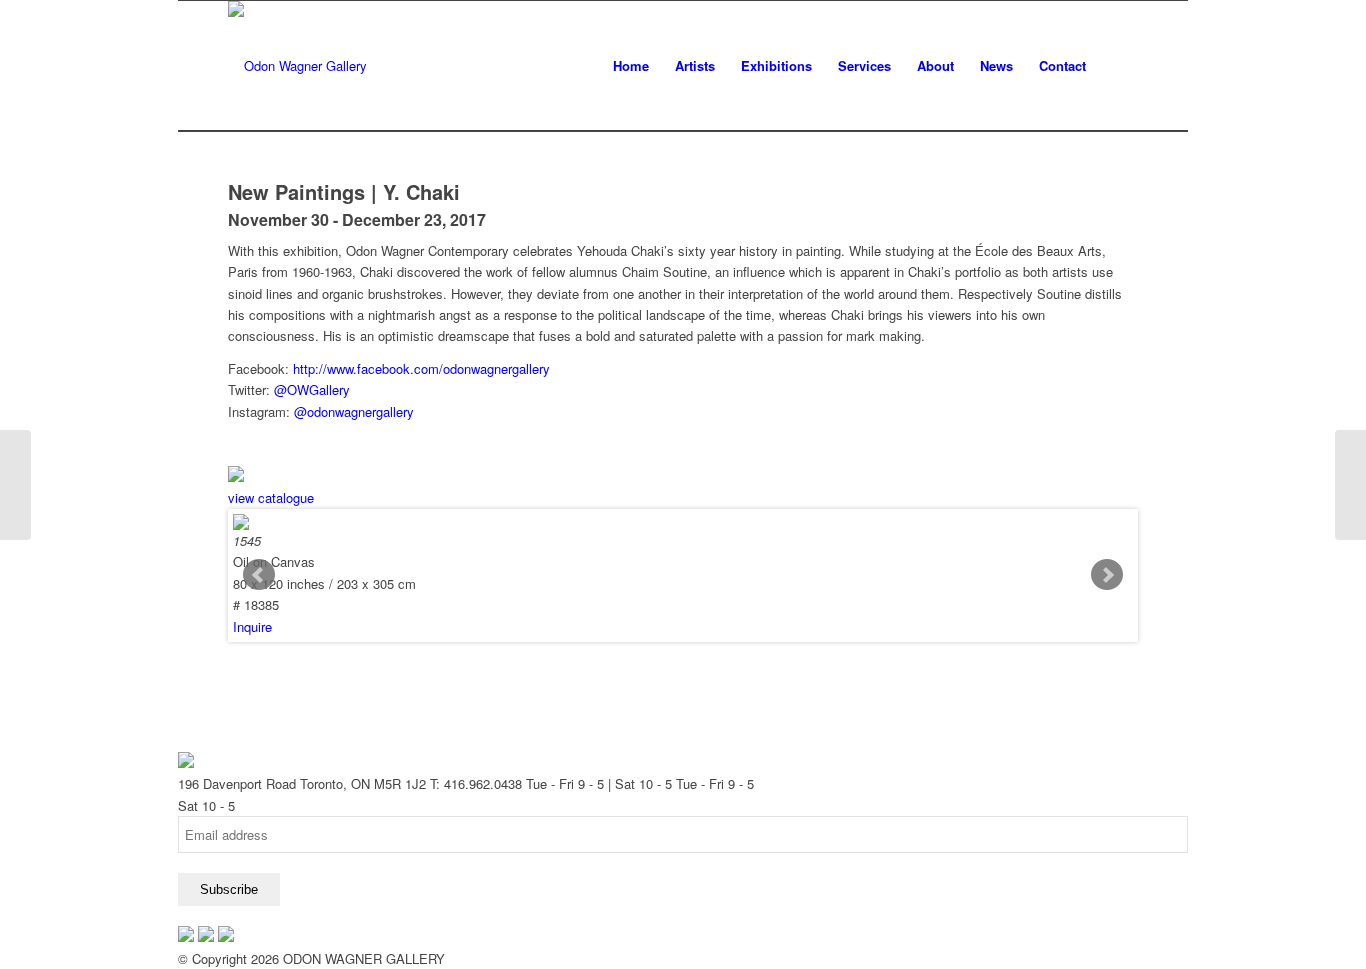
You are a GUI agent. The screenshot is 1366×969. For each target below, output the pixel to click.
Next (1107, 575)
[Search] (1118, 66)
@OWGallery (312, 389)
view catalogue (271, 497)
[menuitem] (631, 66)
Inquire (252, 626)
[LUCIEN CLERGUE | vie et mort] (1350, 485)
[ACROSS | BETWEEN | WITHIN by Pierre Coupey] (15, 485)
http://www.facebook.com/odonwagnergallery (421, 368)
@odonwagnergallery (354, 411)
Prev (259, 575)
